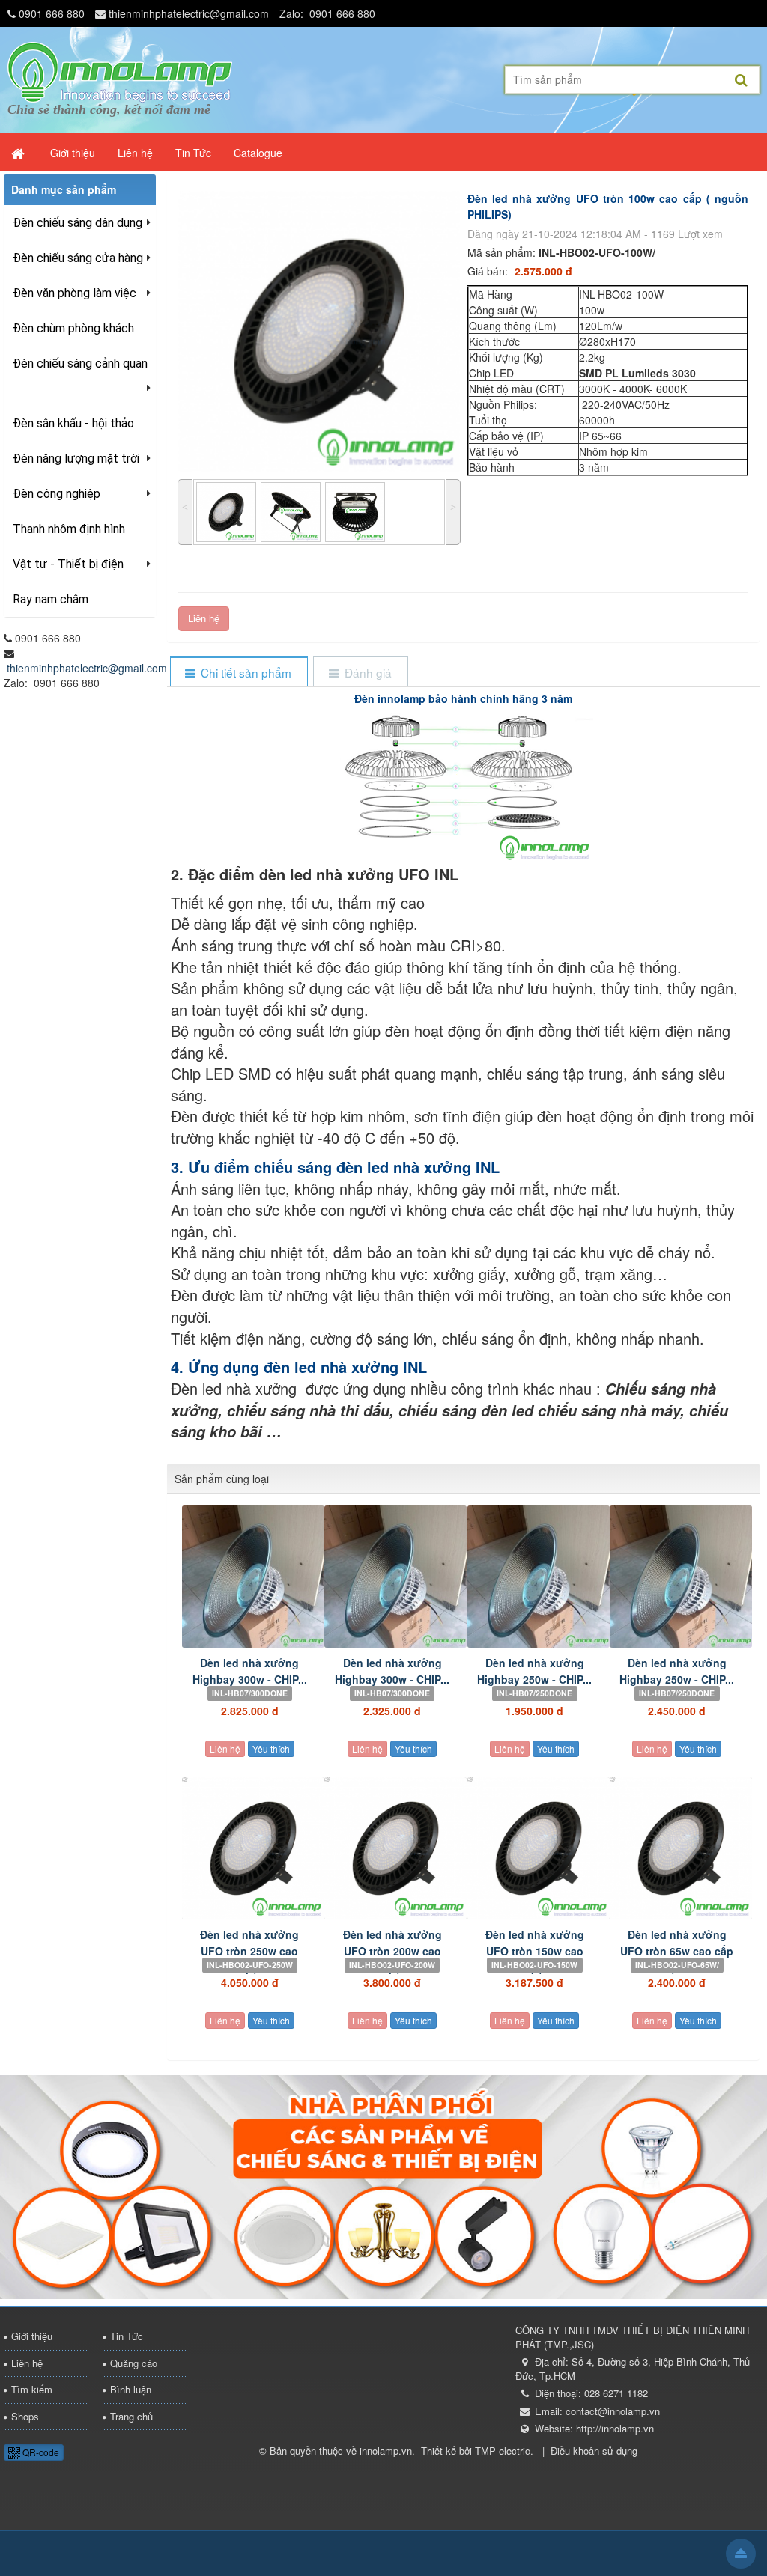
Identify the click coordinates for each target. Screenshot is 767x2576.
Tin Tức (127, 2336)
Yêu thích (271, 1748)
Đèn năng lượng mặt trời (76, 459)
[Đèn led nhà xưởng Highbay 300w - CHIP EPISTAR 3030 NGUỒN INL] (392, 1577)
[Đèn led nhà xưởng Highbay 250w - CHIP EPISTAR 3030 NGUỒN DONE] (677, 1577)
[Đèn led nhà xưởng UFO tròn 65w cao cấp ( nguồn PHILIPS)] (677, 1848)
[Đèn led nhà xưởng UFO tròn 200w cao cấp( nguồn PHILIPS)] (392, 1848)
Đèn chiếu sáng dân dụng (78, 223)
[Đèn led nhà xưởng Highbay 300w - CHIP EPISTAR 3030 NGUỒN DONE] (249, 1577)
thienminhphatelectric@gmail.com (189, 13)
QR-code (40, 2452)
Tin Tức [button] (193, 153)
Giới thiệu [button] (73, 153)
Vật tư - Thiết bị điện (68, 564)
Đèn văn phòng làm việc (75, 293)
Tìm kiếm (32, 2389)
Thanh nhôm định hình (69, 529)
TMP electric (503, 2451)
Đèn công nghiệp (57, 494)
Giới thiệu (32, 2336)
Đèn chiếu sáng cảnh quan (80, 363)
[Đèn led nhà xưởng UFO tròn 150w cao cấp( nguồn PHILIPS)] (535, 1848)
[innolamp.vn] (120, 70)
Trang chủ (131, 2416)
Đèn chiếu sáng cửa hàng (78, 258)
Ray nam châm (51, 599)
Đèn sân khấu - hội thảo (73, 423)
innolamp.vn (386, 2451)
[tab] (239, 673)
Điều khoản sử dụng (594, 2451)
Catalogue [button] (258, 153)
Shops (25, 2416)
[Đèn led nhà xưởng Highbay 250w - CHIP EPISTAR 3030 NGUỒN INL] (535, 1577)
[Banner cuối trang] (383, 2185)
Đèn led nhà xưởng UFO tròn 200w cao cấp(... (392, 1951)
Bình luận (131, 2389)
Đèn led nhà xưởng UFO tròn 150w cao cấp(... (535, 1951)
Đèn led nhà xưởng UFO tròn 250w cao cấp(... (249, 1951)
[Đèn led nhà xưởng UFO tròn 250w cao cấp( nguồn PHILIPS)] (249, 1848)
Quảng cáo (134, 2363)
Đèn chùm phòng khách (73, 328)
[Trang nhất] (19, 153)
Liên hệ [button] (135, 153)
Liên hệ (204, 618)
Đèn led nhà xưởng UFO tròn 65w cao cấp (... (677, 1951)
